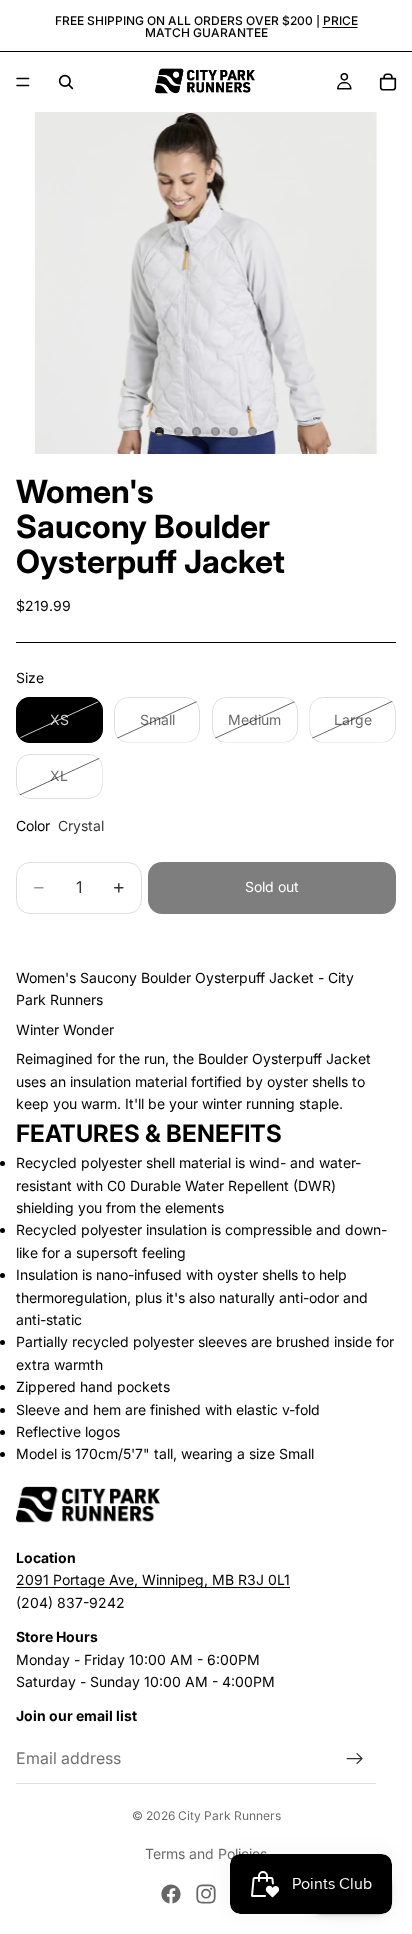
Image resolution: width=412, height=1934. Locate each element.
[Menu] (23, 82)
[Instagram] (206, 1894)
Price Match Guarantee (251, 26)
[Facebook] (171, 1894)
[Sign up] (355, 1758)
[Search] (66, 82)
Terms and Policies (206, 1853)
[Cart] (388, 82)
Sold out (272, 886)
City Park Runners (229, 1815)
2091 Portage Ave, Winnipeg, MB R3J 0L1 (153, 1579)
